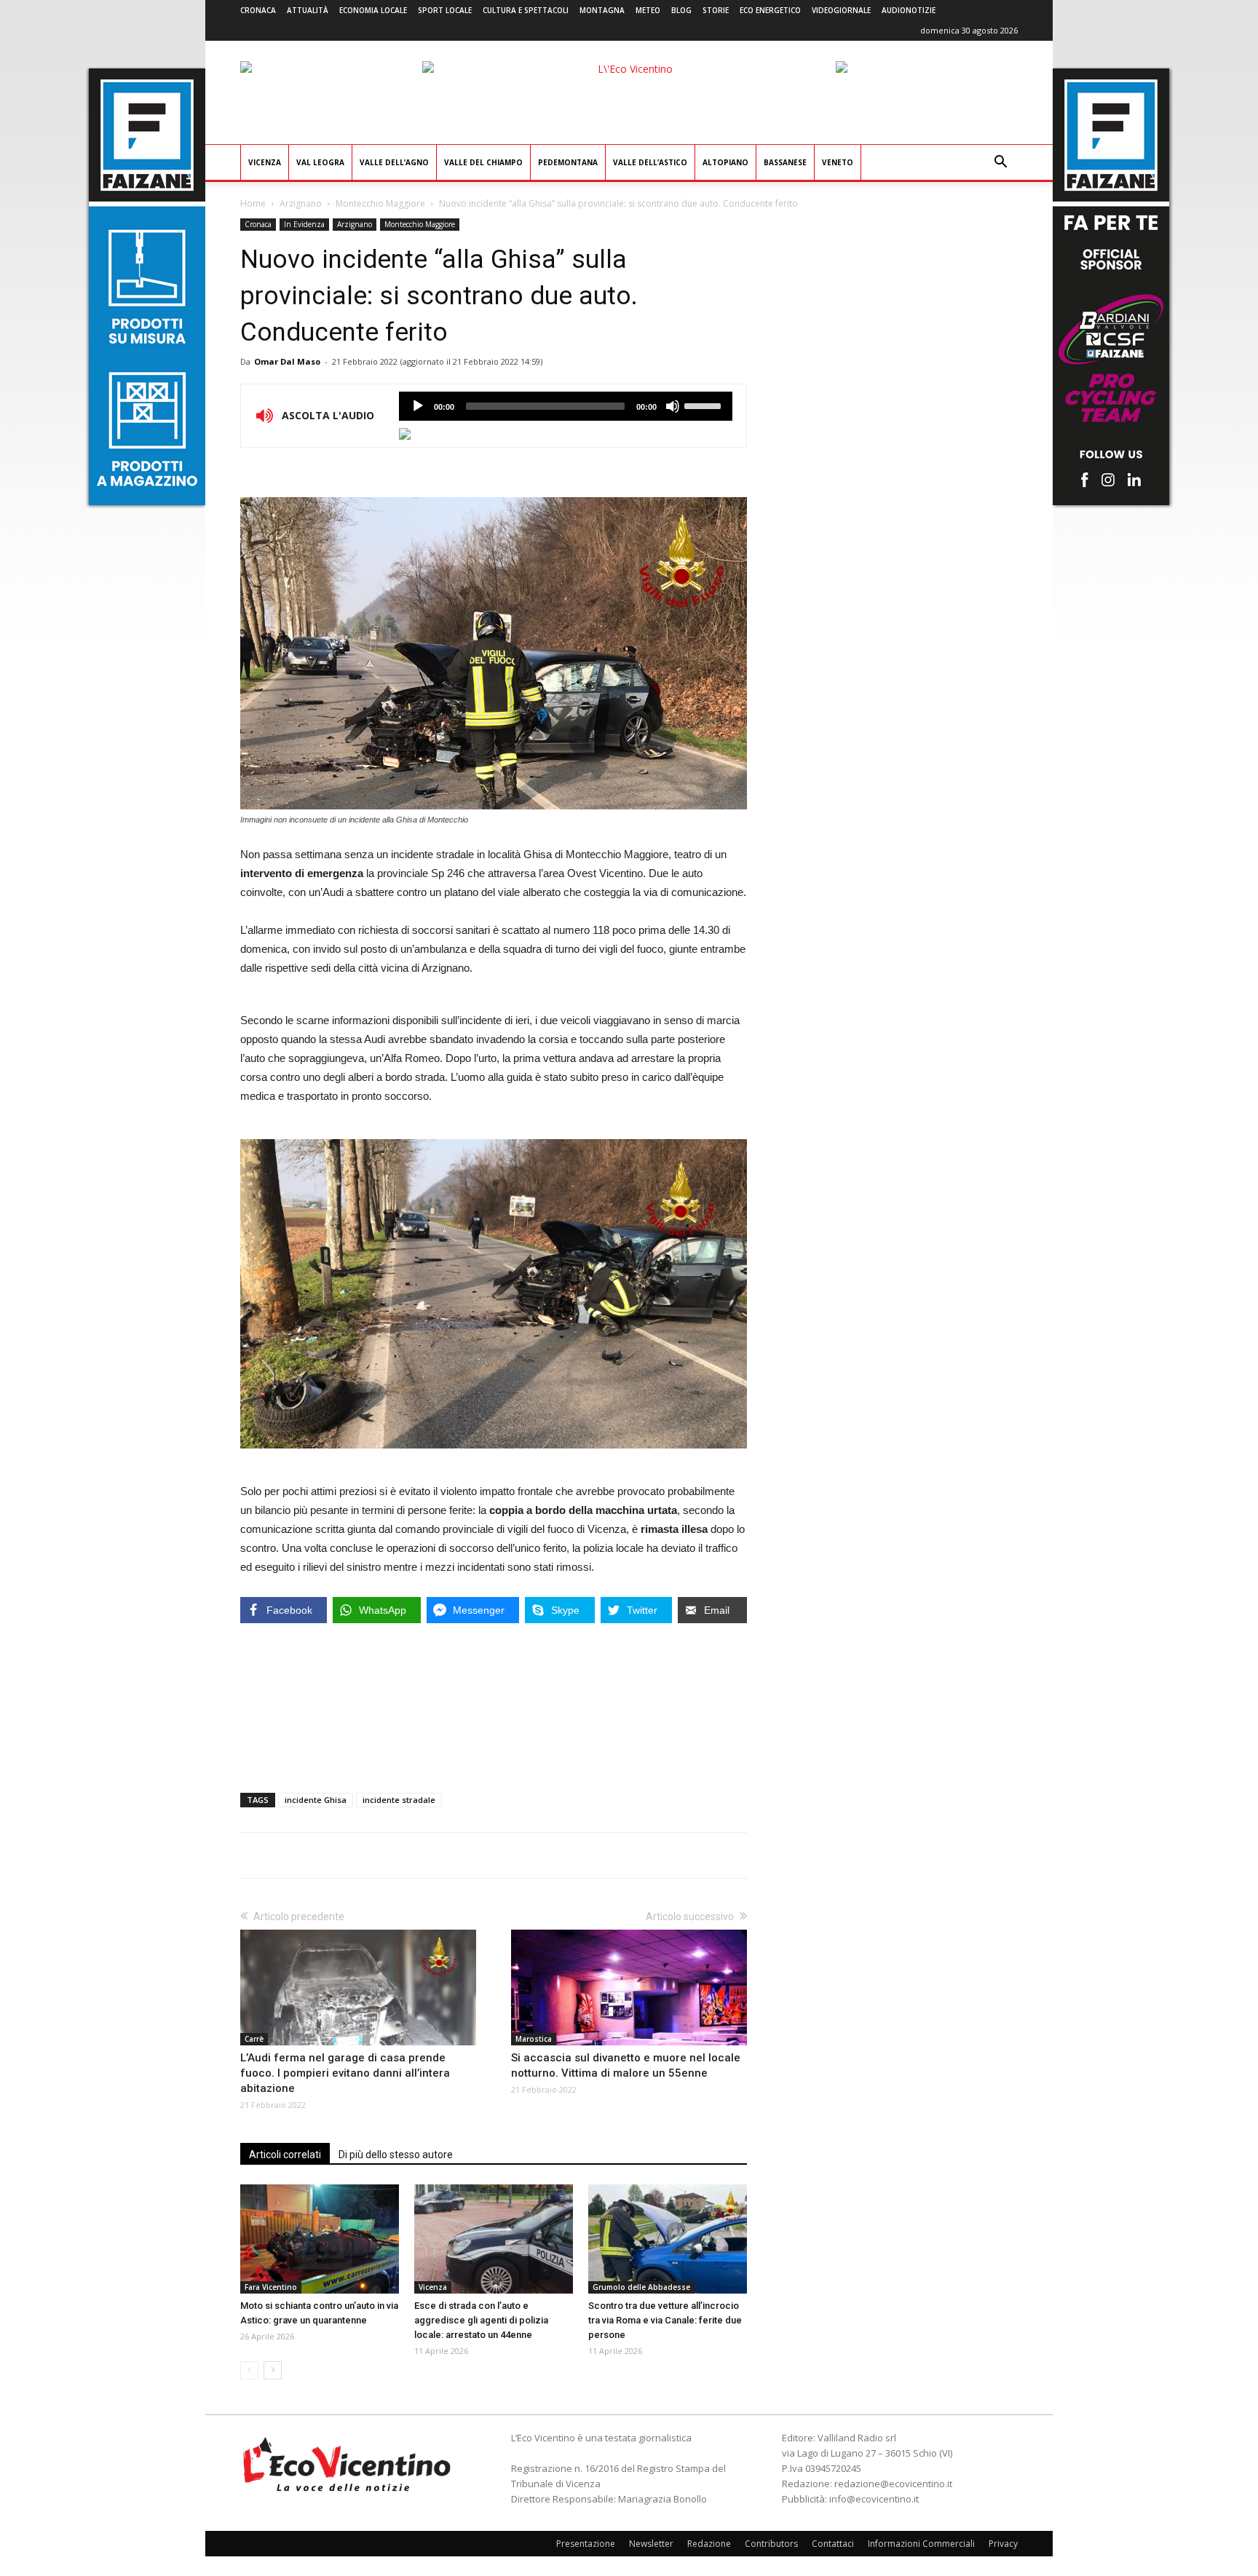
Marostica (534, 2039)
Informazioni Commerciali (921, 2544)
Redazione (709, 2544)
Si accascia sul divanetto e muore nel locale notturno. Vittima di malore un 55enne (626, 2065)
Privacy (1003, 2544)
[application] (566, 406)
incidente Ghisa (316, 1800)
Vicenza (265, 162)
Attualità (308, 10)
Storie (716, 10)
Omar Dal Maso (287, 361)
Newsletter (651, 2544)
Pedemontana (568, 162)
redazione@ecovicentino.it (893, 2484)
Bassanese (785, 162)
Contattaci (833, 2544)
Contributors (771, 2544)
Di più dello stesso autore (396, 2155)
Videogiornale (841, 10)
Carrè (254, 2039)
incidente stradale (399, 1800)
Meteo (648, 10)
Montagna (602, 10)
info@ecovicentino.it (874, 2499)
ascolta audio (418, 406)
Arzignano (301, 203)
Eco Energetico (770, 10)
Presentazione (586, 2544)
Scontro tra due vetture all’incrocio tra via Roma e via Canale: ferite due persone (665, 2320)
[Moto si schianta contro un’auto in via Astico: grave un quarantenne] (320, 2239)
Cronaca (258, 10)
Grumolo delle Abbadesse (641, 2287)
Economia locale (373, 10)
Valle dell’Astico (650, 162)
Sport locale (445, 10)
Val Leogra (320, 162)
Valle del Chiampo (483, 162)
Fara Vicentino (271, 2287)
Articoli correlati (285, 2155)
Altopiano (725, 162)
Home (253, 203)
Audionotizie (909, 10)
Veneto (838, 162)
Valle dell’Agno (394, 162)
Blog (681, 10)
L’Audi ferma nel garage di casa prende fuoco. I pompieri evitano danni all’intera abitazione (345, 2073)
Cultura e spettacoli (526, 10)
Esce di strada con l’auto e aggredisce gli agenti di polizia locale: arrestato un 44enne (481, 2320)
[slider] (705, 405)
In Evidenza (304, 224)
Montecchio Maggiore (380, 203)
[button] (1000, 163)
